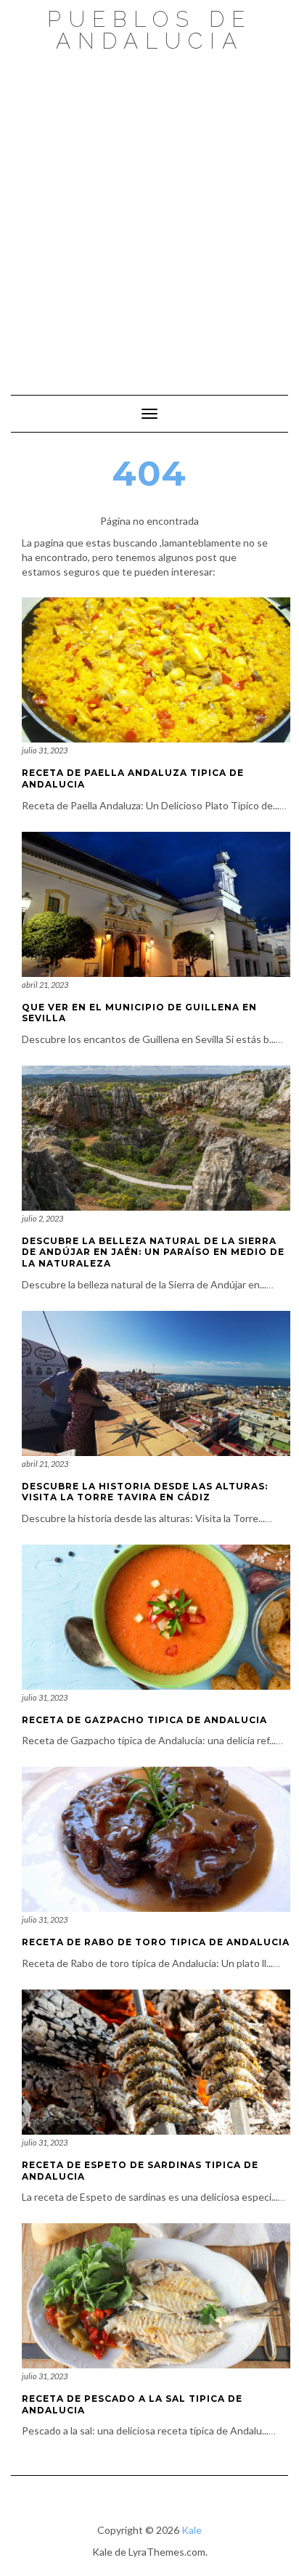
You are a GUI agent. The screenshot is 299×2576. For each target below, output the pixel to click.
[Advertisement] (149, 216)
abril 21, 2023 (45, 985)
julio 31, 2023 (45, 750)
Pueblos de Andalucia (149, 30)
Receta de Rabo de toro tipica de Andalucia (156, 1942)
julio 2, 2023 (42, 1218)
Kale (192, 2530)
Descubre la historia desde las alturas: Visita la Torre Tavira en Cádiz (145, 1492)
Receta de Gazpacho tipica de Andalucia (144, 1720)
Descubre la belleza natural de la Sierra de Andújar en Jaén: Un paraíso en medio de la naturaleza (153, 1252)
